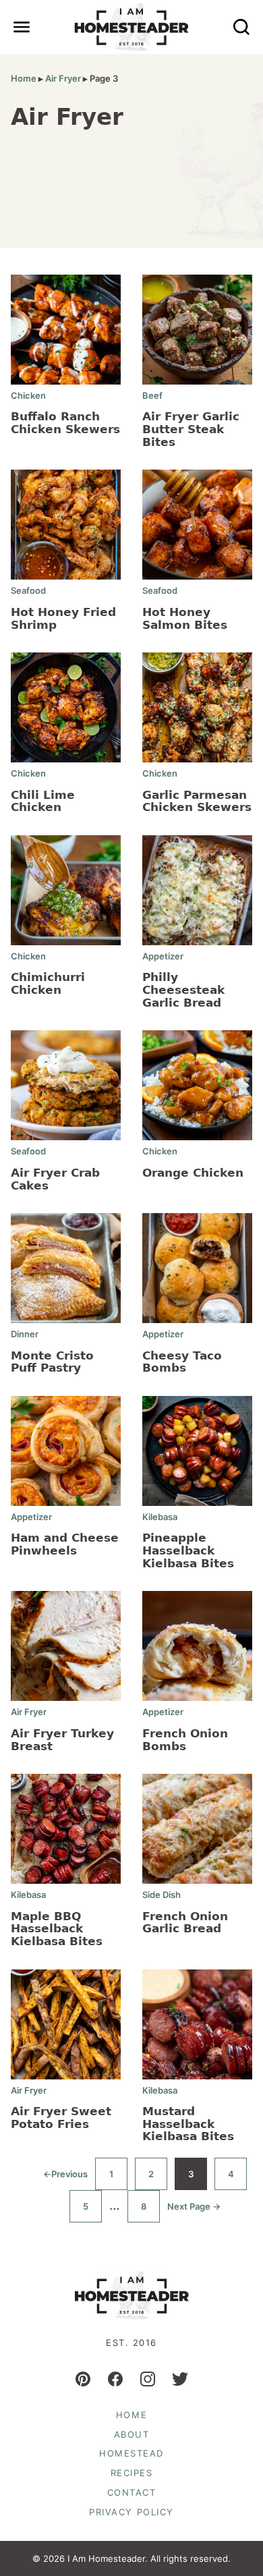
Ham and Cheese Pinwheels (65, 1544)
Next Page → (194, 2212)
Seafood (28, 590)
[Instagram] (148, 2379)
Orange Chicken (193, 1173)
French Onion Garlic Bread (185, 1923)
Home (24, 78)
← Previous (65, 2179)
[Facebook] (115, 2379)
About (132, 2434)
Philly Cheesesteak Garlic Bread (183, 989)
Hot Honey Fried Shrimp (63, 618)
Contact (132, 2492)
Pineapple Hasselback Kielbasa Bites (188, 1550)
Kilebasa (160, 1517)
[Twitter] (180, 2379)
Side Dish (162, 1895)
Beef (152, 395)
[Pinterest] (83, 2379)
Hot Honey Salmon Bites (185, 618)
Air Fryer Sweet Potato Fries (61, 2118)
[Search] (241, 27)
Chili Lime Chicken (43, 801)
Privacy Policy (131, 2512)
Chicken (28, 395)
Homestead (131, 2453)
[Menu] (22, 27)
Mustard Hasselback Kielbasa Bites (188, 2124)
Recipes (132, 2473)
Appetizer (163, 956)
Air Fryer (63, 78)
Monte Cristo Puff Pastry (52, 1362)
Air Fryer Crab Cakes (55, 1179)
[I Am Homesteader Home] (132, 27)
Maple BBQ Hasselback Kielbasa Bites (57, 1929)
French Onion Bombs (185, 1740)
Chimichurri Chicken (48, 983)
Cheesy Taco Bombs (182, 1362)
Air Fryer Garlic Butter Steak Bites (191, 429)
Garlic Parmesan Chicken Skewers (197, 801)
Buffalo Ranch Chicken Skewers (65, 423)
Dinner (25, 1334)
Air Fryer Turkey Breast (62, 1740)
